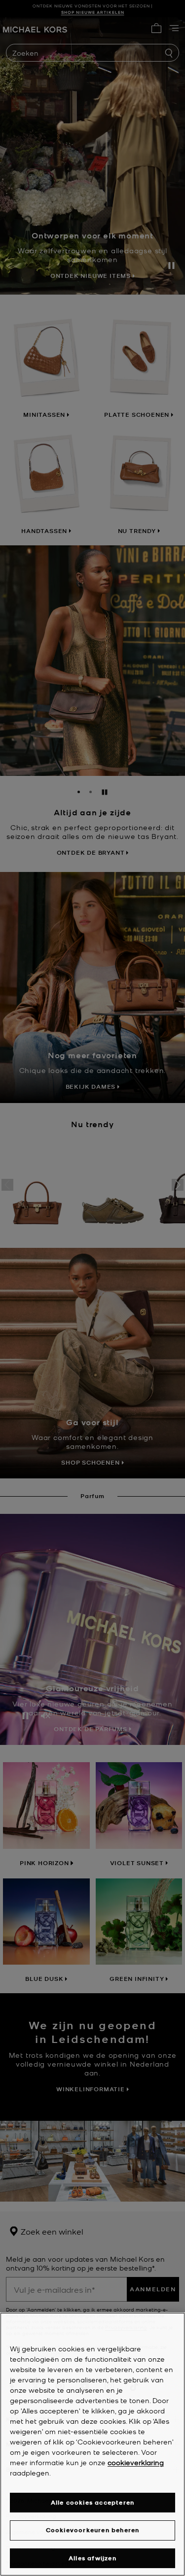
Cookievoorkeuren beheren (93, 2530)
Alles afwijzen (92, 2558)
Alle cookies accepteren (93, 2502)
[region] (92, 2444)
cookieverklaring (136, 2462)
